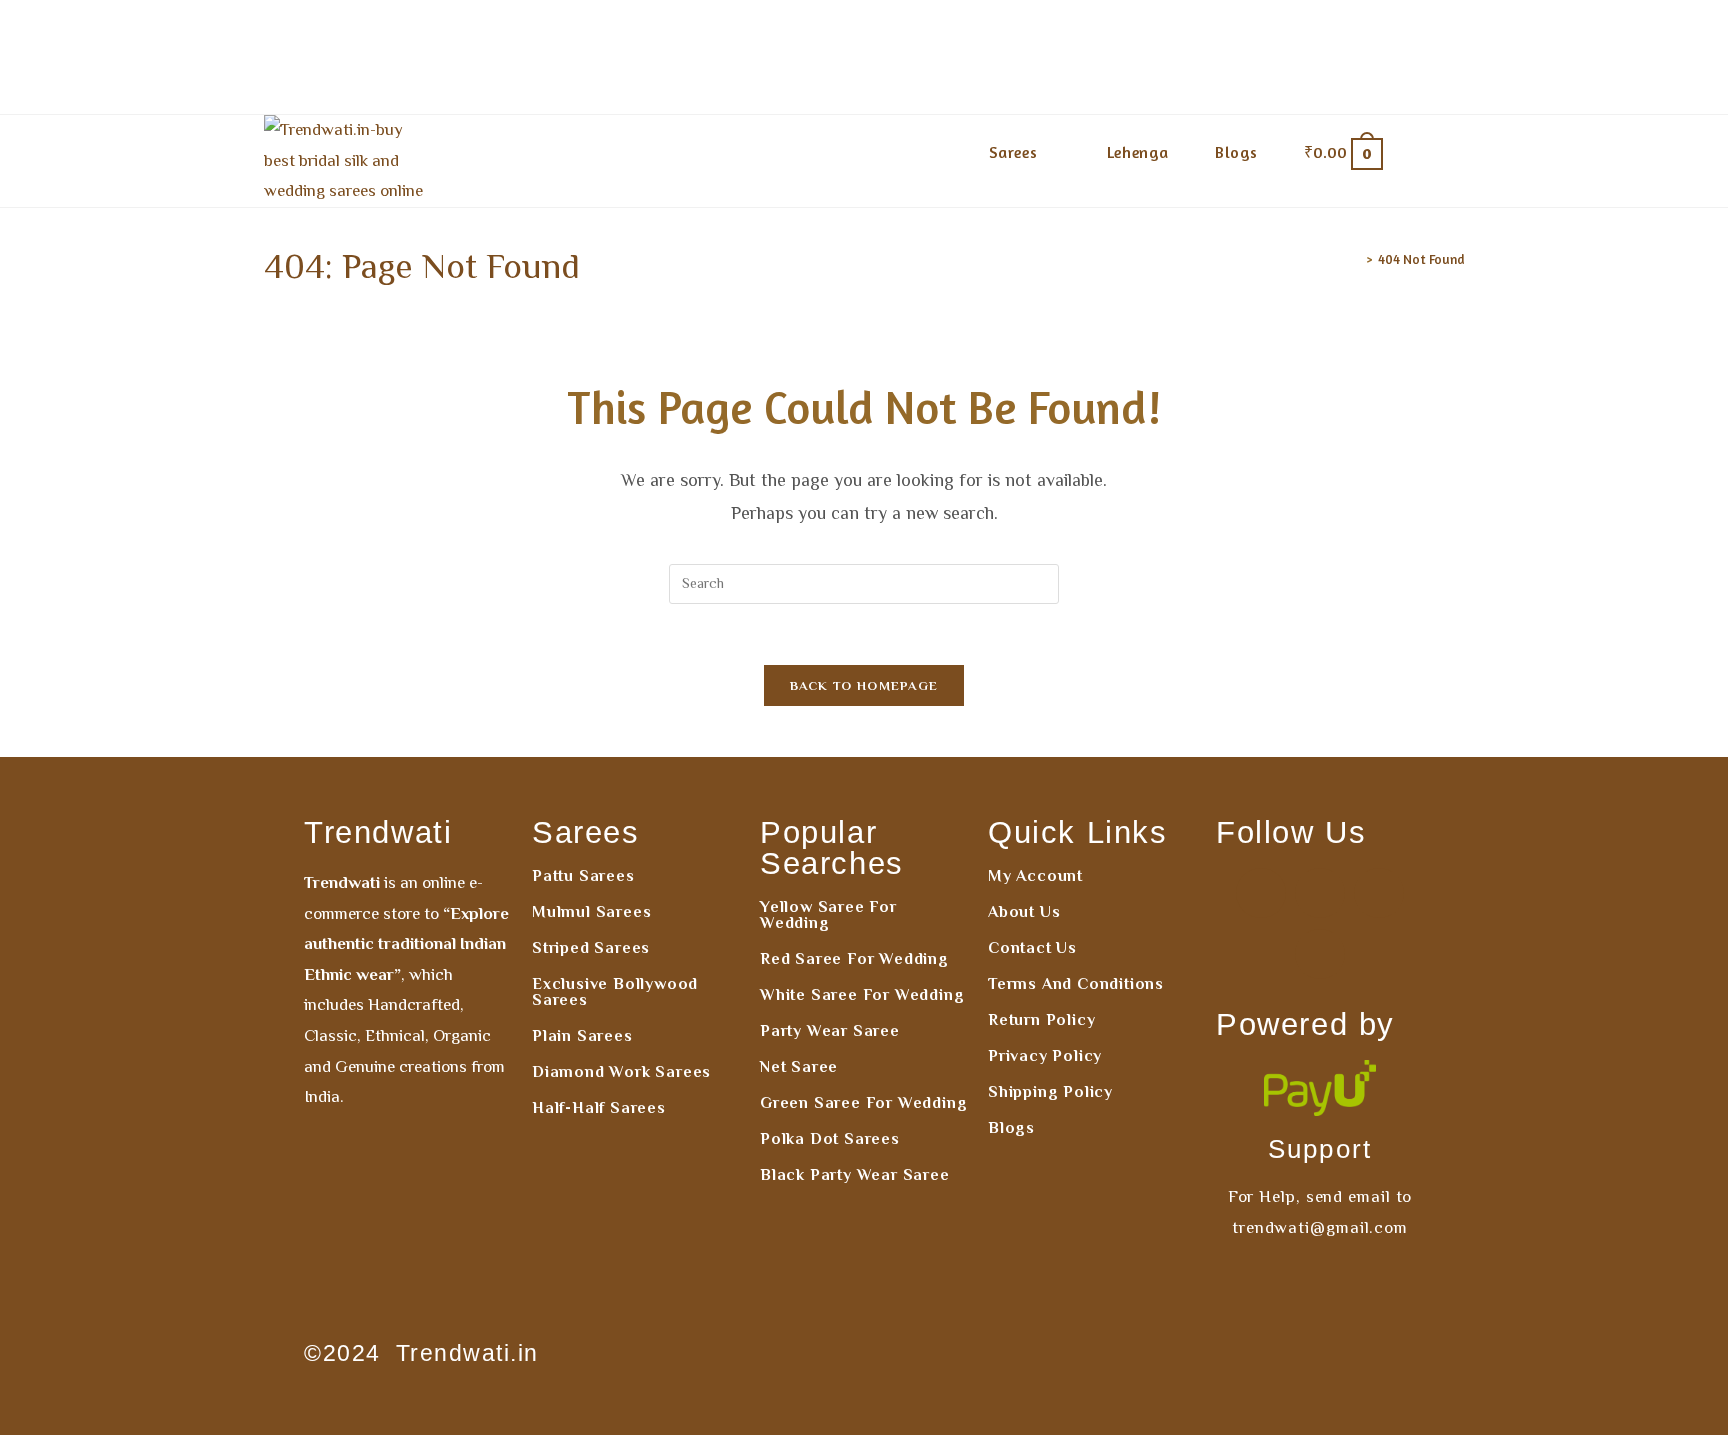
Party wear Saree (830, 1031)
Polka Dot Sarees (830, 1139)
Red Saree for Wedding (854, 959)
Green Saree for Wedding (863, 1103)
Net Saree (799, 1067)
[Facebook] (1261, 893)
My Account (1035, 876)
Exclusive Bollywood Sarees (615, 992)
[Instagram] (1320, 893)
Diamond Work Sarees (621, 1072)
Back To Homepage (864, 685)
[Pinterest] (1379, 893)
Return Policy (1041, 1020)
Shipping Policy (1050, 1092)
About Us (1024, 912)
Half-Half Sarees (599, 1108)
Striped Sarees (591, 948)
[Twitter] (1320, 954)
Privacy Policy (1045, 1056)
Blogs (1011, 1128)
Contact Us (1032, 948)
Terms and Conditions (1076, 984)
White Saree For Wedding (862, 995)
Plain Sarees (582, 1036)
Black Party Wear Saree (855, 1175)
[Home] (1355, 259)
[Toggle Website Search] (1435, 152)
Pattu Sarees (583, 876)
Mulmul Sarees (591, 912)
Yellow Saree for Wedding (828, 915)
